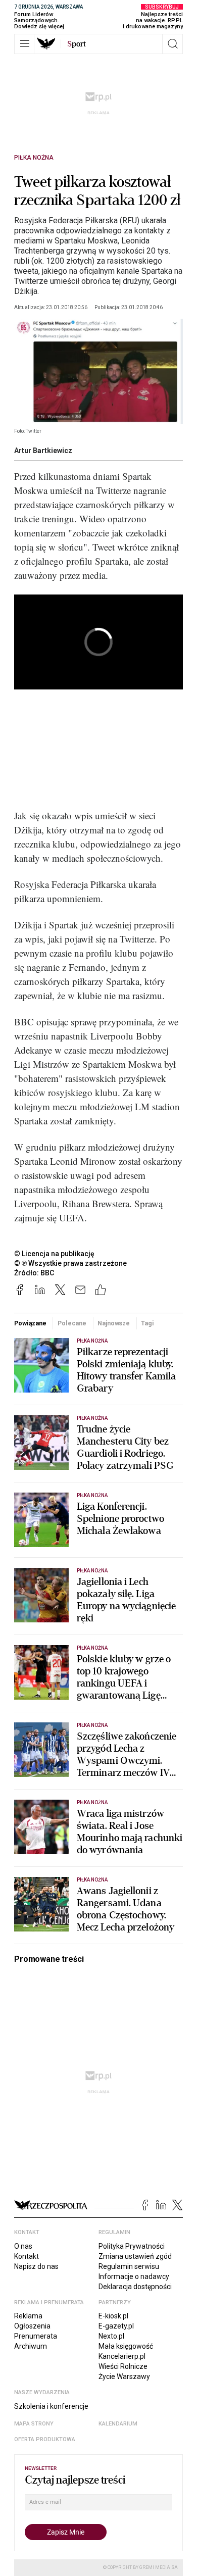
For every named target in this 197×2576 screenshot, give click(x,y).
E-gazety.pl (116, 2326)
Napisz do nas (36, 2266)
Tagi (147, 1323)
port (77, 44)
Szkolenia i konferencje (51, 2406)
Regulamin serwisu (129, 2266)
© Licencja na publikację (55, 1254)
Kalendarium (118, 2424)
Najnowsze (114, 1323)
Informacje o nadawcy (134, 2276)
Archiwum (31, 2346)
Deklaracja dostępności (135, 2287)
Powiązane (30, 1323)
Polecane (72, 1323)
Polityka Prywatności (132, 2246)
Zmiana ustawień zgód (135, 2256)
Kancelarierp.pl (122, 2356)
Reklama (28, 2316)
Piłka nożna (34, 158)
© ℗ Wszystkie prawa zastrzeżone (70, 1263)
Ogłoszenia (32, 2326)
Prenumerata (36, 2336)
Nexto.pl (111, 2336)
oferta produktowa (45, 2439)
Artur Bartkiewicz (43, 451)
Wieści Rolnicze (123, 2366)
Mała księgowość (126, 2346)
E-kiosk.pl (113, 2316)
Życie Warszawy (124, 2376)
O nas (23, 2246)
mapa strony (34, 2424)
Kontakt (27, 2256)
